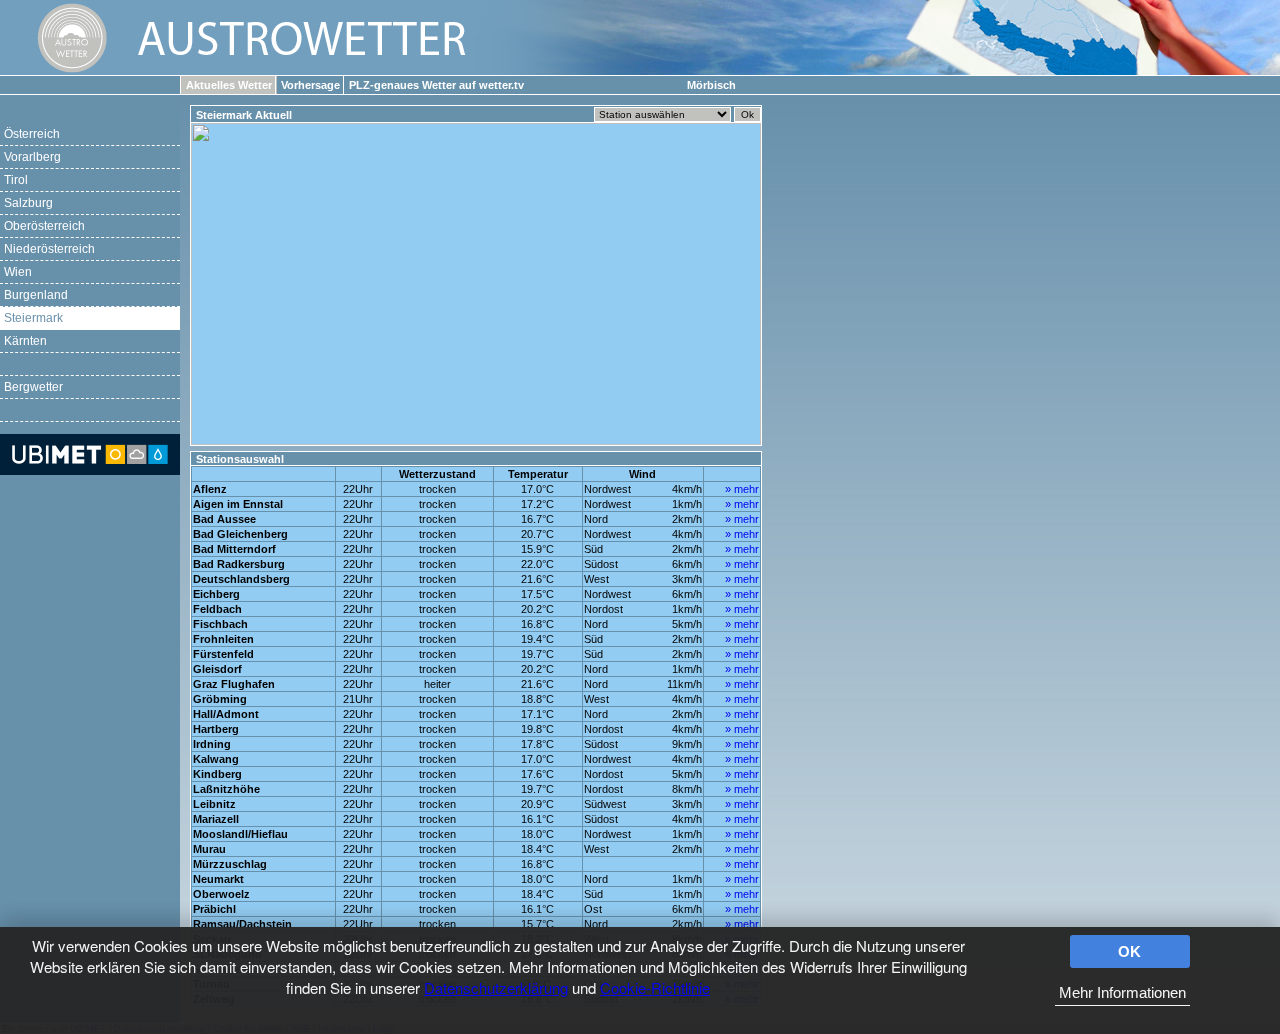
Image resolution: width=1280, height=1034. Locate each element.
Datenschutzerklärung (496, 987)
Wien (18, 272)
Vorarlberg (32, 157)
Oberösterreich (44, 226)
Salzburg (28, 203)
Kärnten (25, 341)
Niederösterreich (49, 249)
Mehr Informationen (1122, 992)
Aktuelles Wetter (229, 85)
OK (1129, 951)
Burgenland (36, 295)
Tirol (16, 180)
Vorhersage (310, 85)
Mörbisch (711, 85)
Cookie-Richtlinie (655, 987)
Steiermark (33, 318)
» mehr (742, 489)
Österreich (32, 134)
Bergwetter (33, 387)
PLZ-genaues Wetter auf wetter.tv (436, 85)
